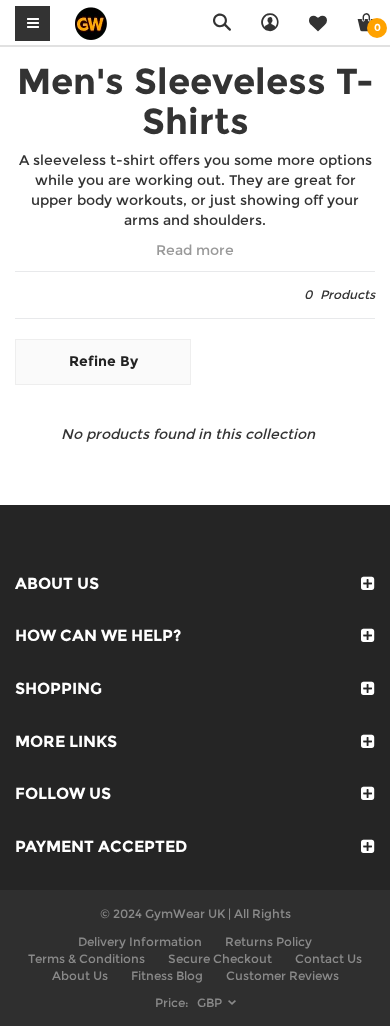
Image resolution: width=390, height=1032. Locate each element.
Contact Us (328, 958)
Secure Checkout (220, 958)
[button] (195, 251)
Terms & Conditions (86, 958)
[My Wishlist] (318, 22)
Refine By (103, 361)
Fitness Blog (167, 975)
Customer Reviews (282, 975)
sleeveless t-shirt (94, 160)
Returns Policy (268, 941)
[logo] (91, 22)
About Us (80, 975)
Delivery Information (140, 941)
